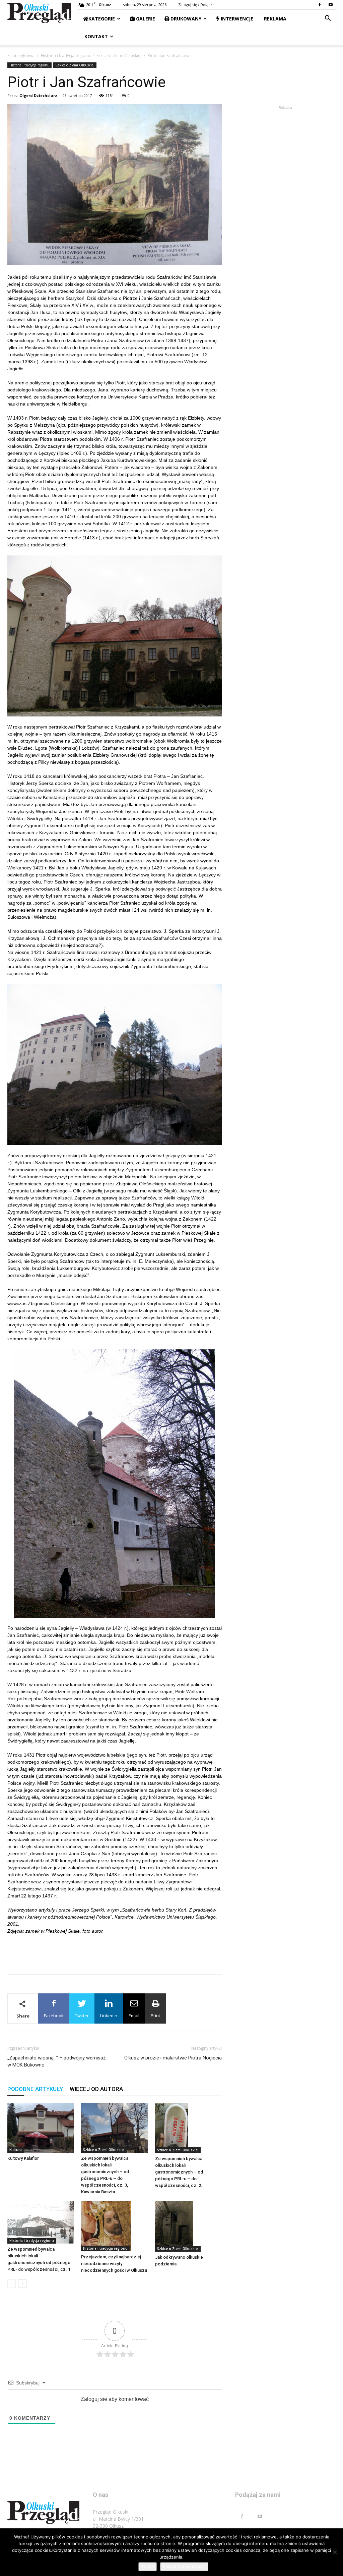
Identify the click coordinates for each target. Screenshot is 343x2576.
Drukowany (185, 19)
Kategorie (102, 19)
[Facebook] (320, 5)
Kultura (16, 2150)
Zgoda (148, 2567)
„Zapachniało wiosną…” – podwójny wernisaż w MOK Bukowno (56, 2061)
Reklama (275, 19)
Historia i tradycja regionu (65, 56)
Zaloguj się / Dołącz (195, 5)
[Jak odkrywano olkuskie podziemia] (188, 2226)
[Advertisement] (115, 1952)
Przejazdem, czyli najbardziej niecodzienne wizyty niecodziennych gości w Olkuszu (114, 2264)
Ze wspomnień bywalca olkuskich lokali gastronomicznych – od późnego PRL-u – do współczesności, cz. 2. (179, 2172)
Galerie (145, 19)
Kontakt (95, 36)
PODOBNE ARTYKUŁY (35, 2089)
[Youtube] (331, 5)
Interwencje (236, 19)
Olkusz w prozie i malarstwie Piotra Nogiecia (173, 2058)
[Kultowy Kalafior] (41, 2128)
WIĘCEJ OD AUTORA (96, 2089)
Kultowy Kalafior (23, 2158)
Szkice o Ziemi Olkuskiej (119, 56)
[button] (328, 19)
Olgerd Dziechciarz (38, 95)
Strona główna (21, 56)
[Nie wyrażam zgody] (335, 2552)
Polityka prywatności (184, 2567)
